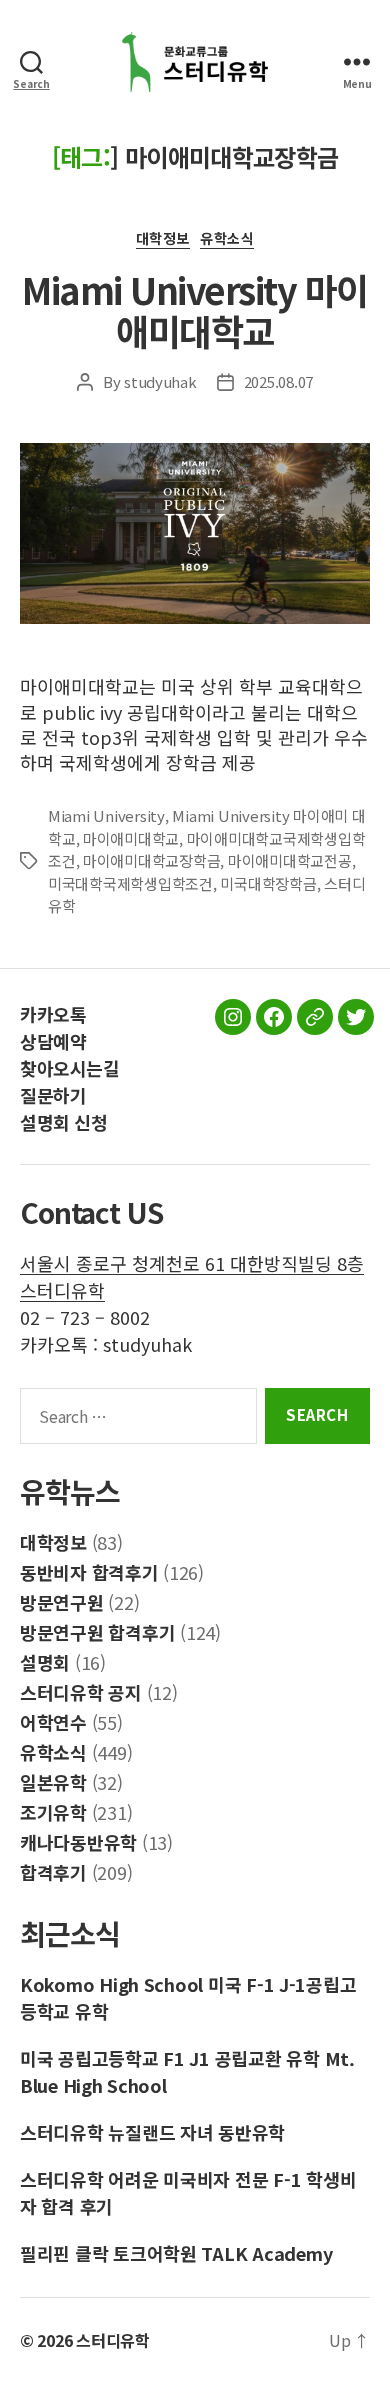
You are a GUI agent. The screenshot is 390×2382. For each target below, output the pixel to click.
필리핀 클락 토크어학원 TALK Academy (176, 2253)
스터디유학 (113, 2340)
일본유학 (53, 1782)
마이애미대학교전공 (290, 860)
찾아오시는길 (69, 1068)
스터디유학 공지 (81, 1692)
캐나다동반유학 (78, 1842)
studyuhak (160, 381)
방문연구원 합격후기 (97, 1632)
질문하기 (53, 1095)
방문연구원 (62, 1602)
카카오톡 (53, 1014)
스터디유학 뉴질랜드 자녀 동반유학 (152, 2132)
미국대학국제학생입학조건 (130, 883)
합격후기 (53, 1872)
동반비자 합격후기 (89, 1572)
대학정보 (163, 239)
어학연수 (53, 1722)
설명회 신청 (63, 1122)
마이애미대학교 (131, 838)
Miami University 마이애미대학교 (195, 309)
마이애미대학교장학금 (151, 860)
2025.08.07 (278, 381)
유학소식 (227, 239)
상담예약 (53, 1041)
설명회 (45, 1662)
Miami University (106, 815)
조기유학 (53, 1812)
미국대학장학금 (268, 883)
